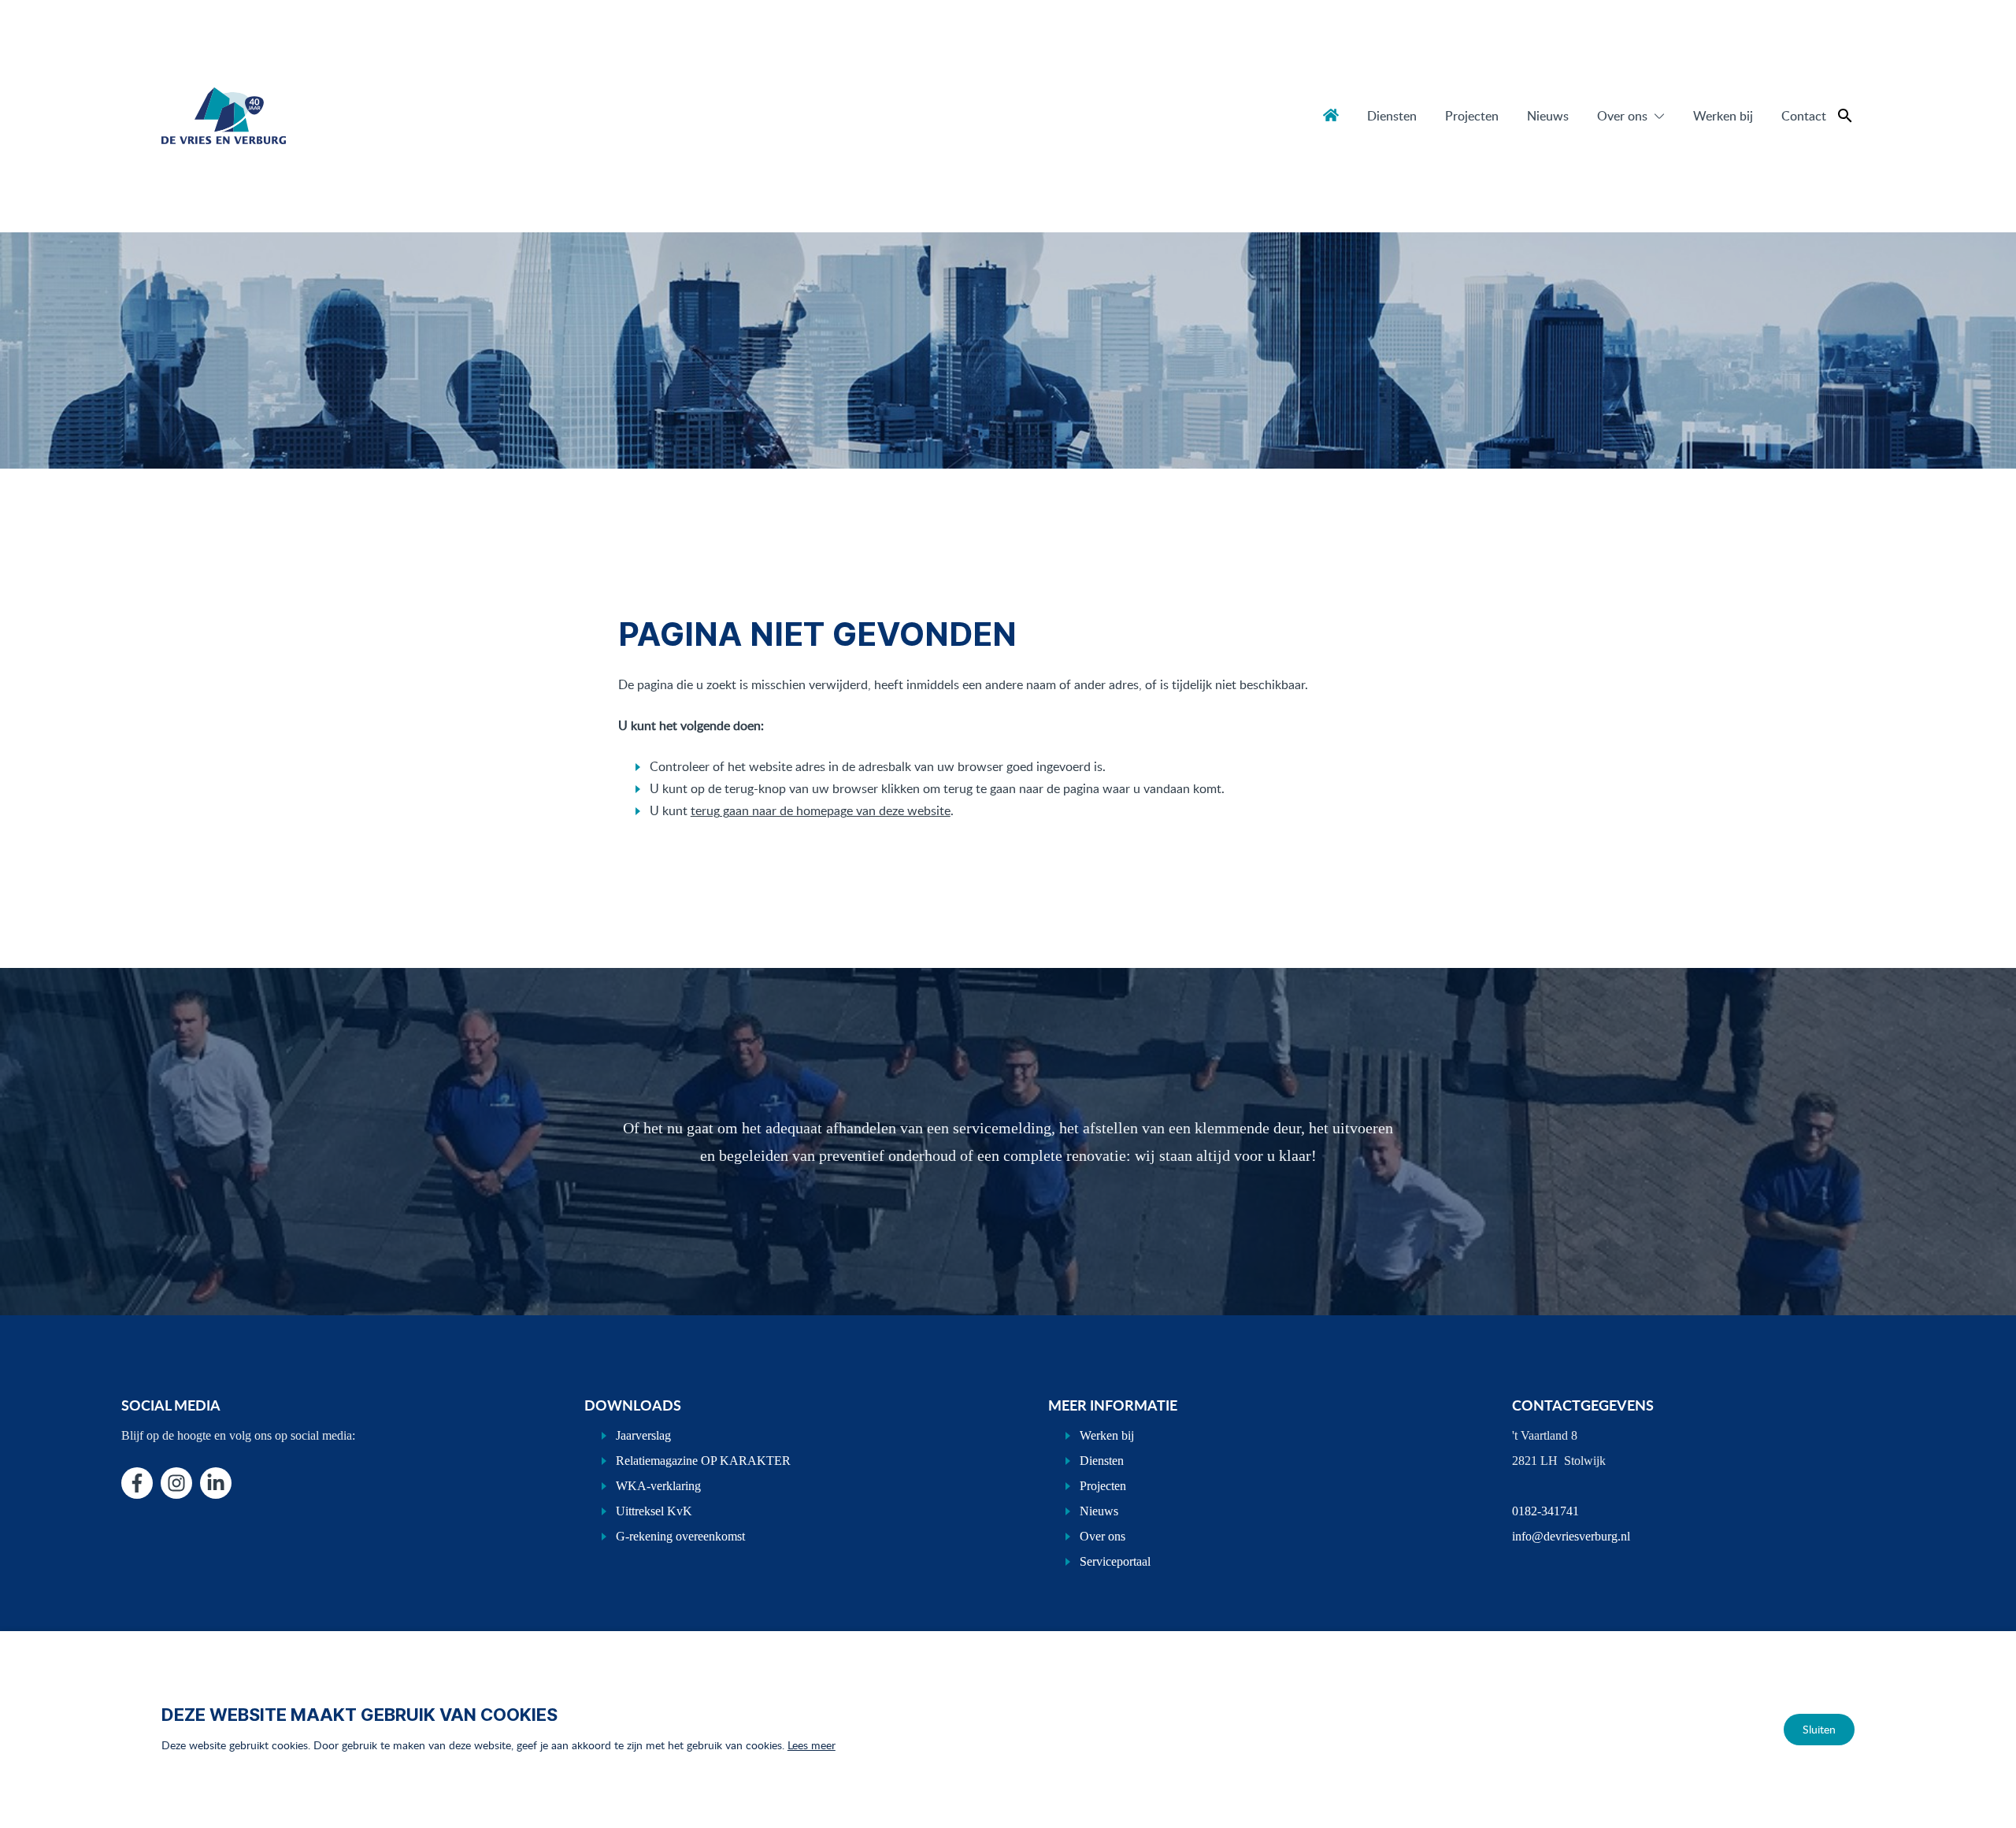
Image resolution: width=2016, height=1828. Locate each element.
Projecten (1472, 116)
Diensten (1392, 116)
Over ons (1622, 116)
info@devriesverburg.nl (1571, 1536)
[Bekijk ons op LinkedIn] (216, 1483)
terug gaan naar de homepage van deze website (821, 810)
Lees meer (812, 1745)
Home (1331, 115)
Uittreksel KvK (654, 1511)
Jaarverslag (643, 1435)
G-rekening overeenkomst (680, 1536)
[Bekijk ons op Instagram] (176, 1483)
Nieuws (1548, 116)
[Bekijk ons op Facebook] (137, 1483)
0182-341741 (1545, 1511)
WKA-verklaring (658, 1486)
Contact (1804, 116)
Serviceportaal (1115, 1561)
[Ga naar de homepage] (224, 116)
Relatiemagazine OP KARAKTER (703, 1461)
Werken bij (1723, 116)
